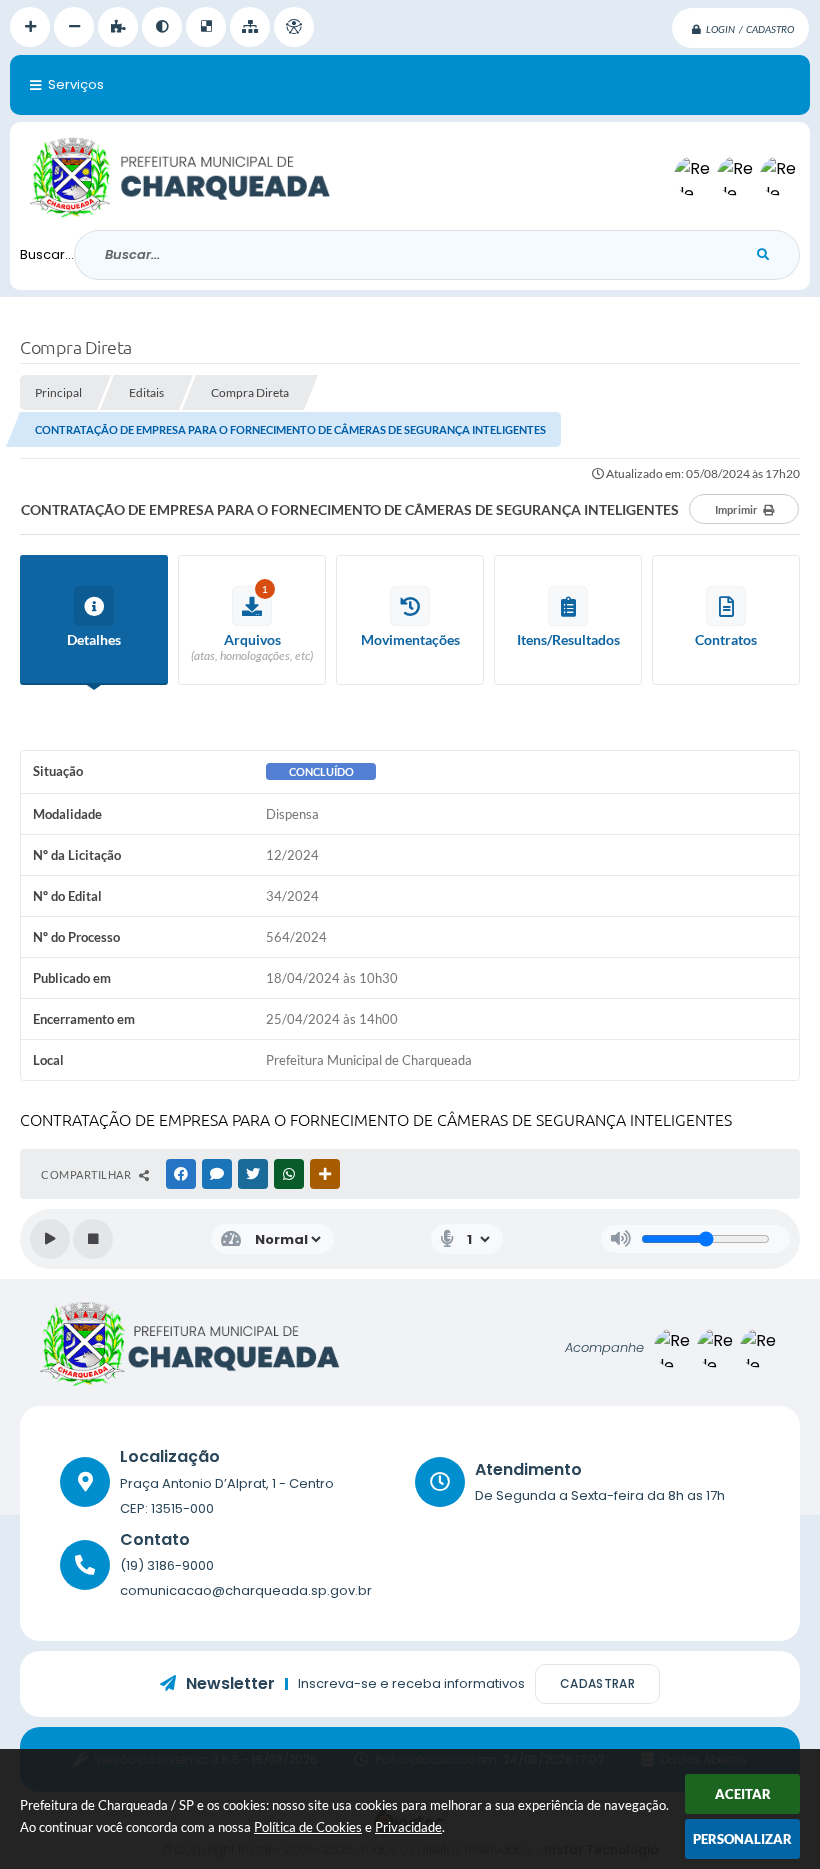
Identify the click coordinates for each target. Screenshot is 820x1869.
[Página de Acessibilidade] (294, 27)
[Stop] (93, 1239)
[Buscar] (763, 255)
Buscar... (47, 254)
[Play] (50, 1239)
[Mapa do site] (250, 27)
